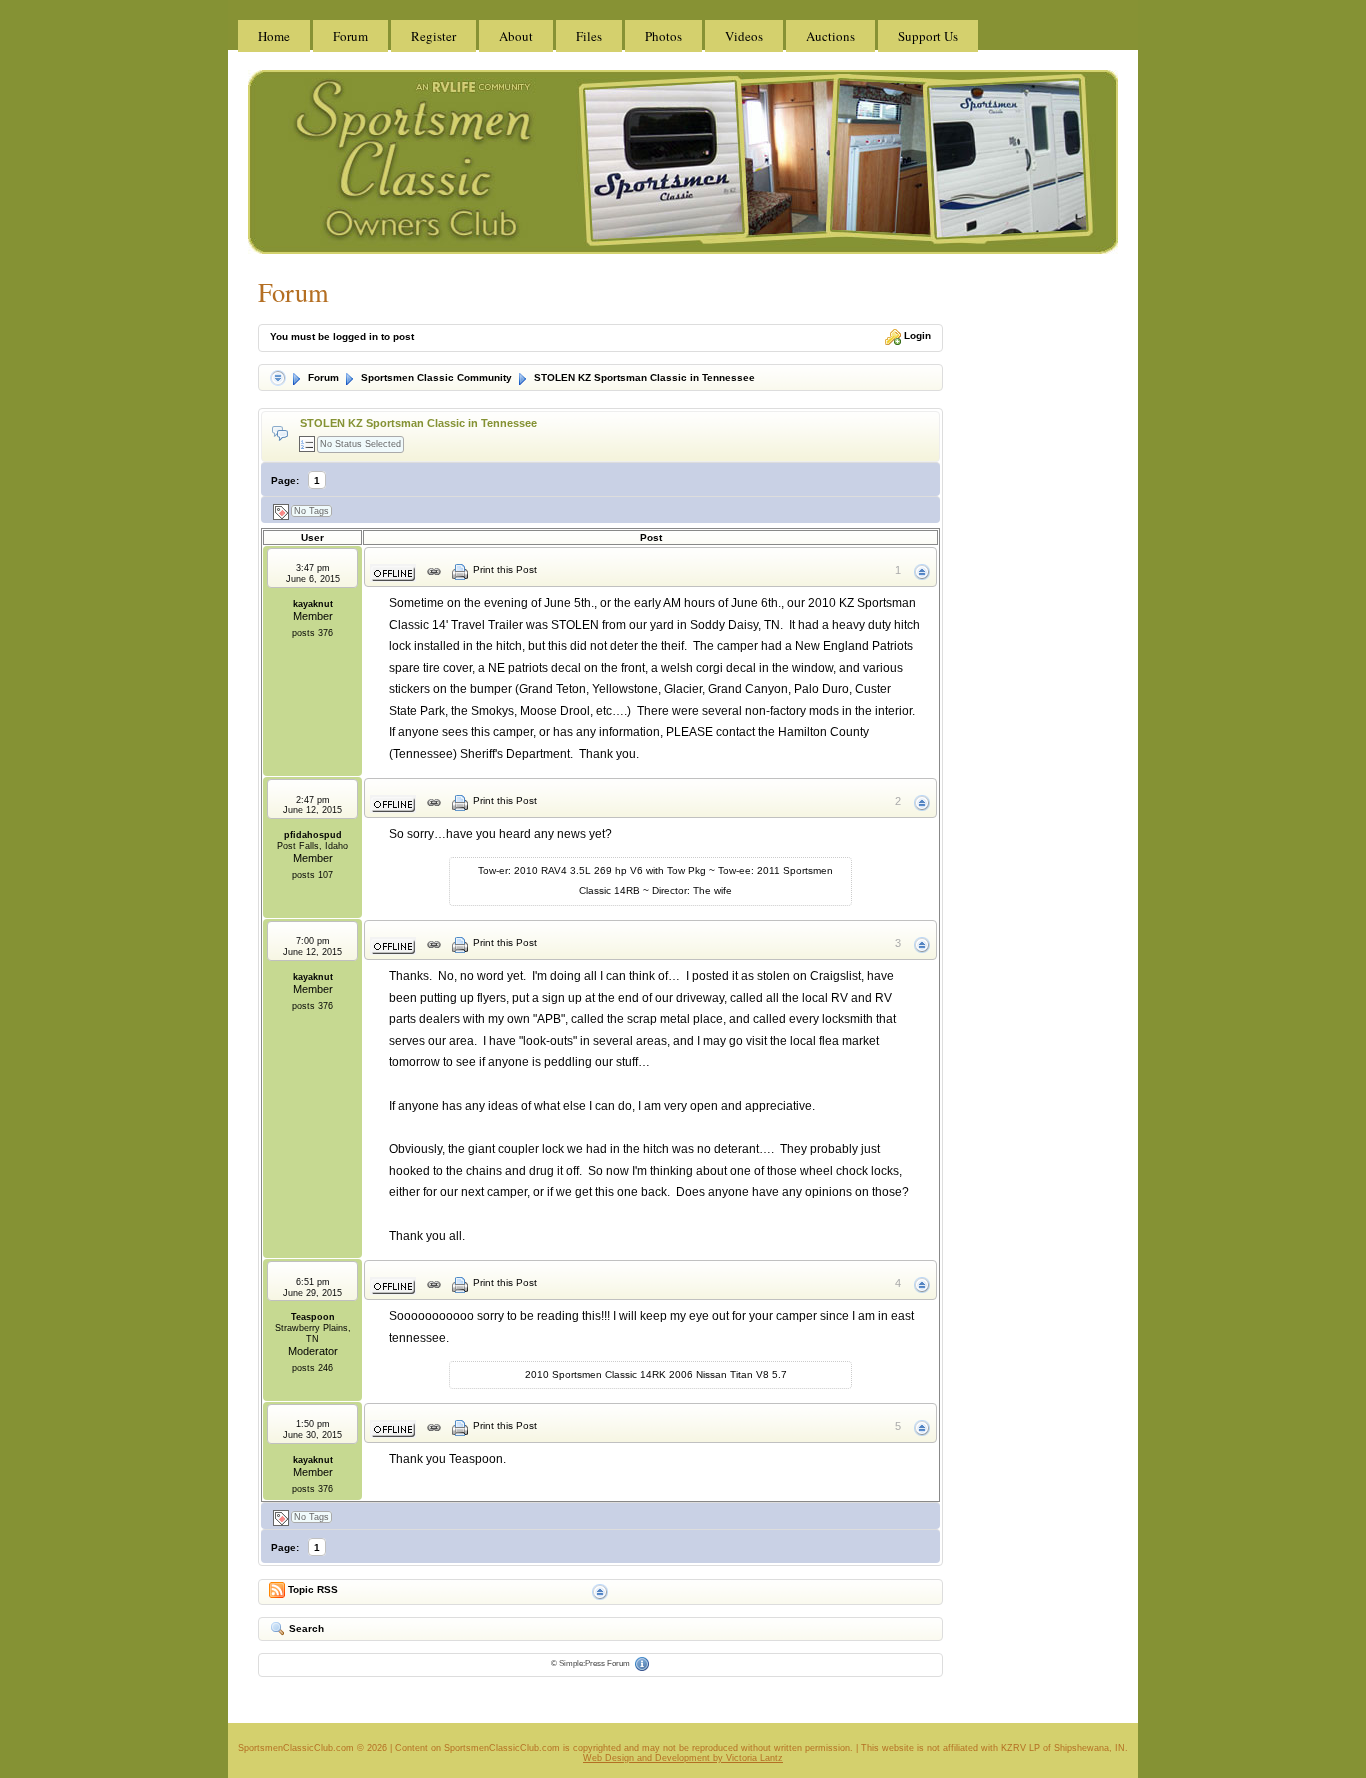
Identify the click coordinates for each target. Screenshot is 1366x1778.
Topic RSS (311, 1588)
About (516, 36)
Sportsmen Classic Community (435, 377)
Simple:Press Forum (594, 1663)
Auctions (830, 36)
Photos (663, 36)
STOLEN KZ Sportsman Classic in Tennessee (643, 377)
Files (589, 36)
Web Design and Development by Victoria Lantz (683, 1758)
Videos (744, 36)
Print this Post (505, 569)
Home (274, 36)
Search (305, 1628)
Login (916, 335)
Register (433, 36)
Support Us (928, 36)
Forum (350, 36)
